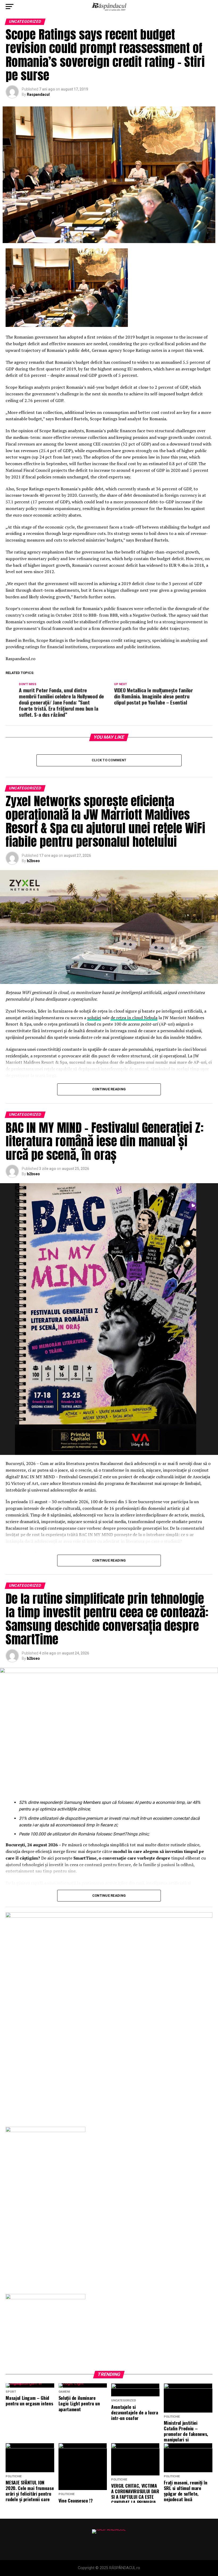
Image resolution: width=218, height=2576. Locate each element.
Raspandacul (38, 94)
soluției (94, 1018)
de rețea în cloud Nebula (134, 1018)
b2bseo (33, 861)
